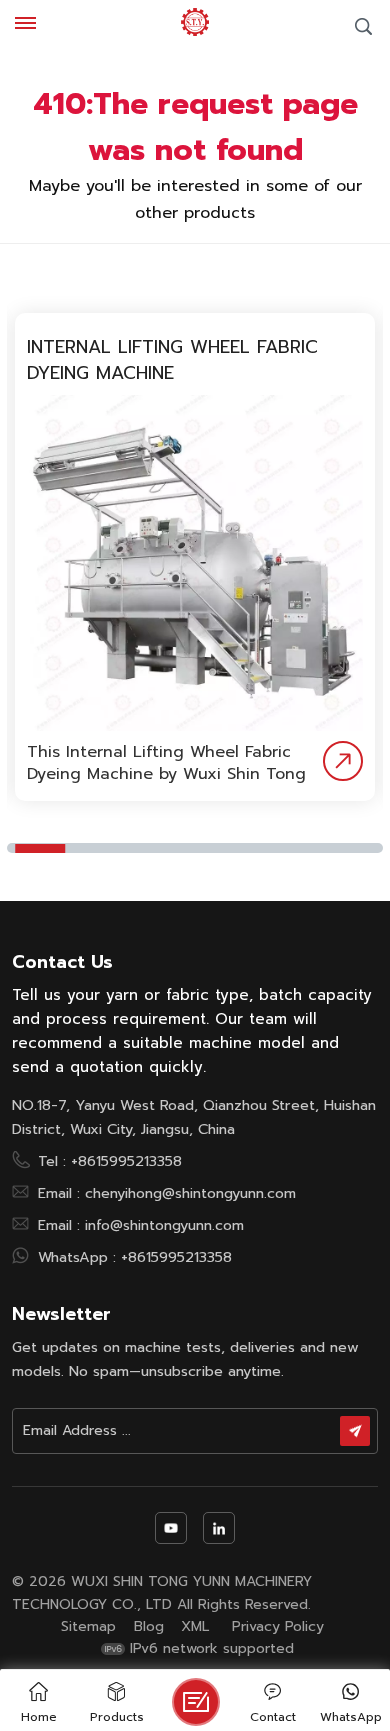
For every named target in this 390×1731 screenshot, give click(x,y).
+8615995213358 (126, 1161)
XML (195, 1627)
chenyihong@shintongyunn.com (190, 1193)
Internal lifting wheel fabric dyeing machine (172, 360)
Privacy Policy (278, 1627)
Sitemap (88, 1627)
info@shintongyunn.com (164, 1225)
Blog (149, 1627)
